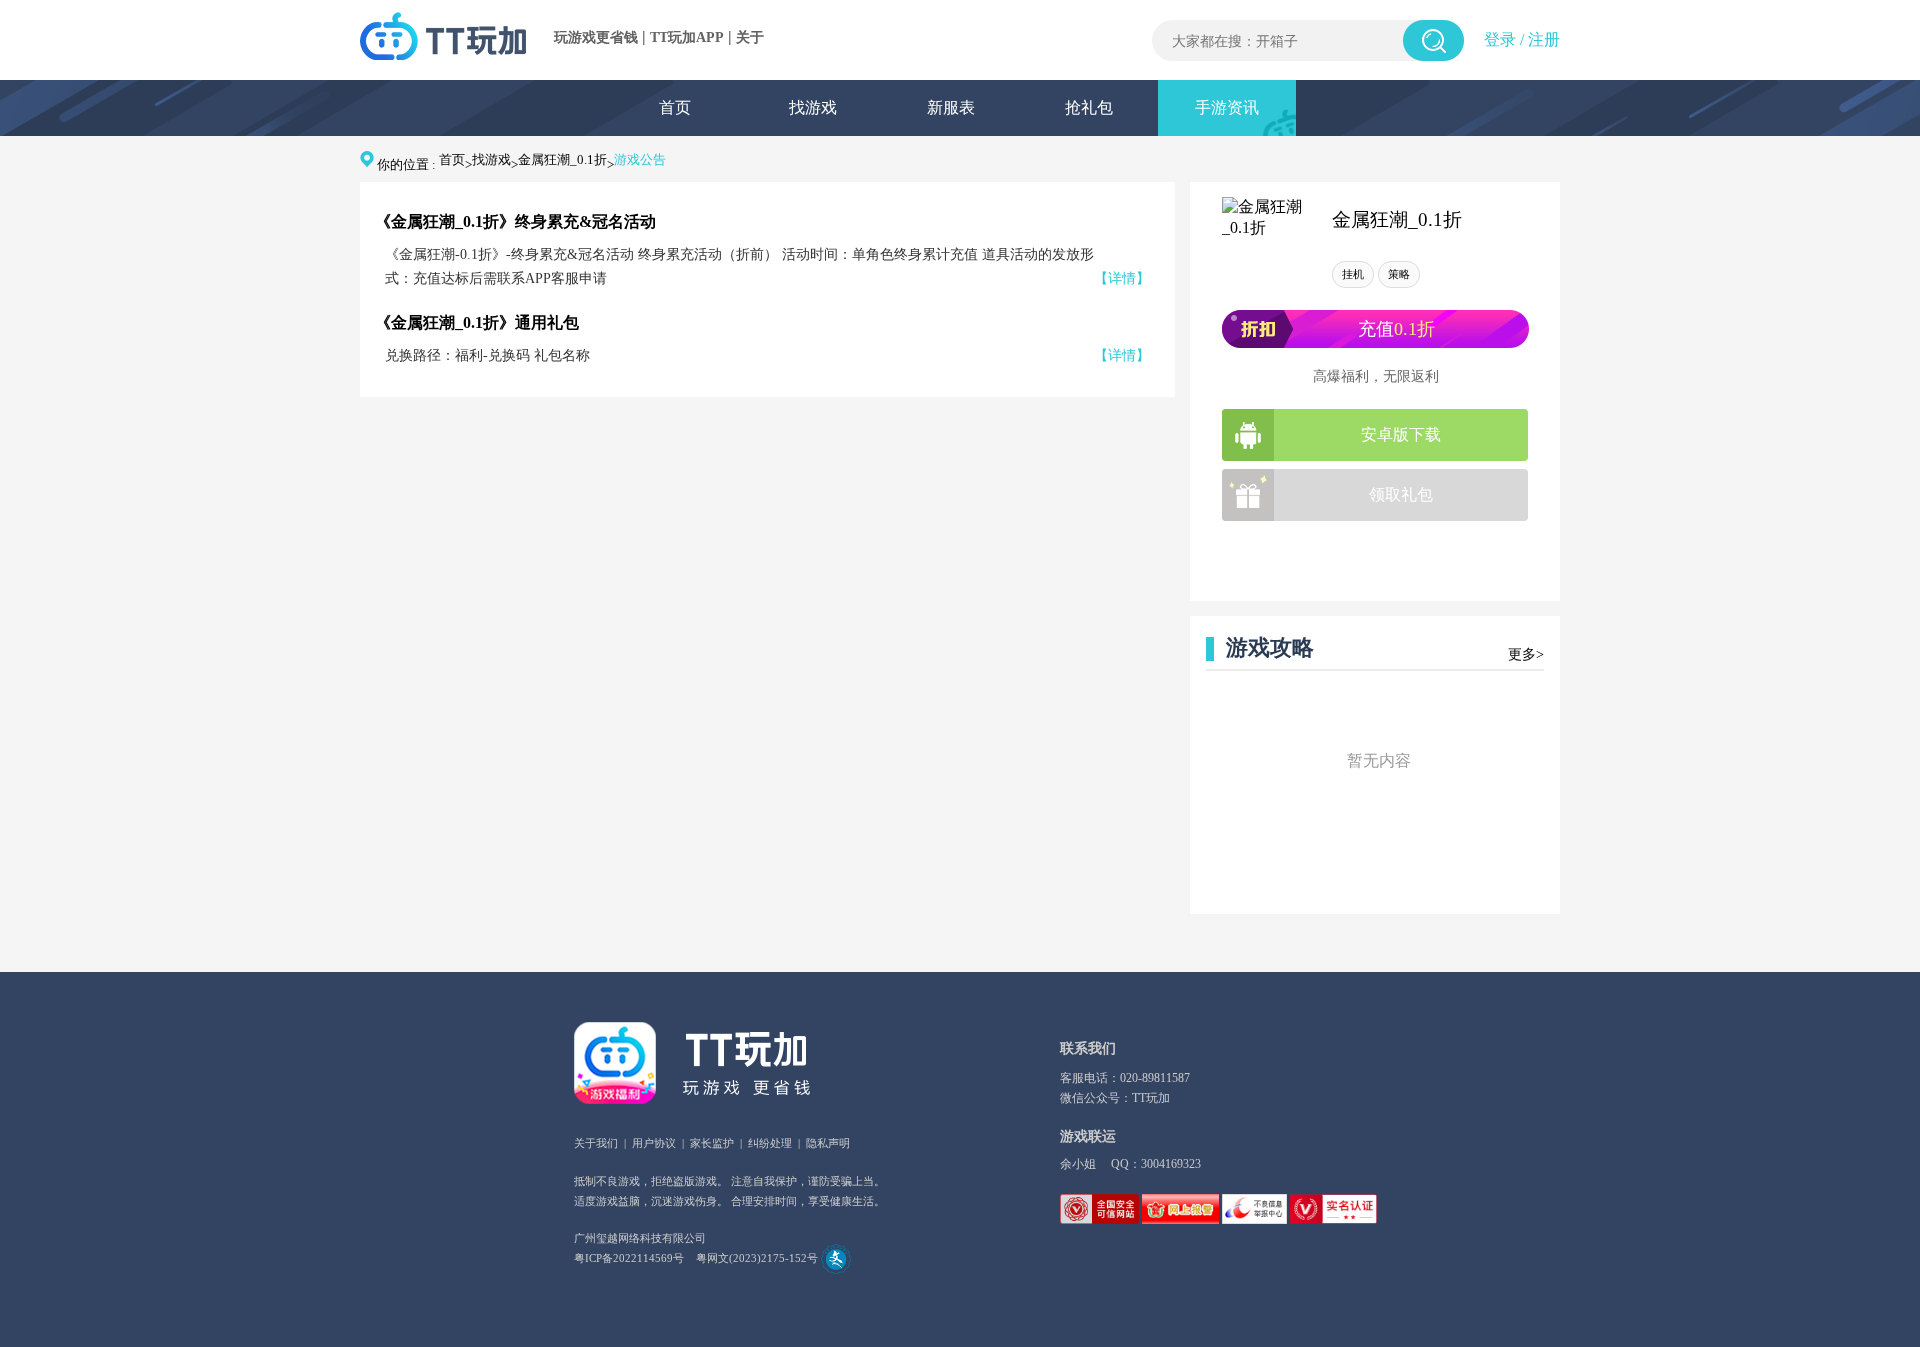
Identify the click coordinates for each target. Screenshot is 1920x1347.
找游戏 (813, 107)
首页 (675, 107)
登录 (1500, 39)
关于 (750, 37)
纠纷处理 (770, 1143)
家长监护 (712, 1143)
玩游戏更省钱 (596, 37)
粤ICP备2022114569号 (629, 1258)
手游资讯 (1227, 107)
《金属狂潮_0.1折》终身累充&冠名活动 (515, 221)
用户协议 (654, 1143)
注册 (1544, 39)
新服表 (951, 107)
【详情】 (1122, 278)
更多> (1526, 654)
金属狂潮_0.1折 (562, 159)
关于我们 (596, 1143)
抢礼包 (1089, 107)
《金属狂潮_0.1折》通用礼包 (477, 322)
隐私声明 (828, 1143)
